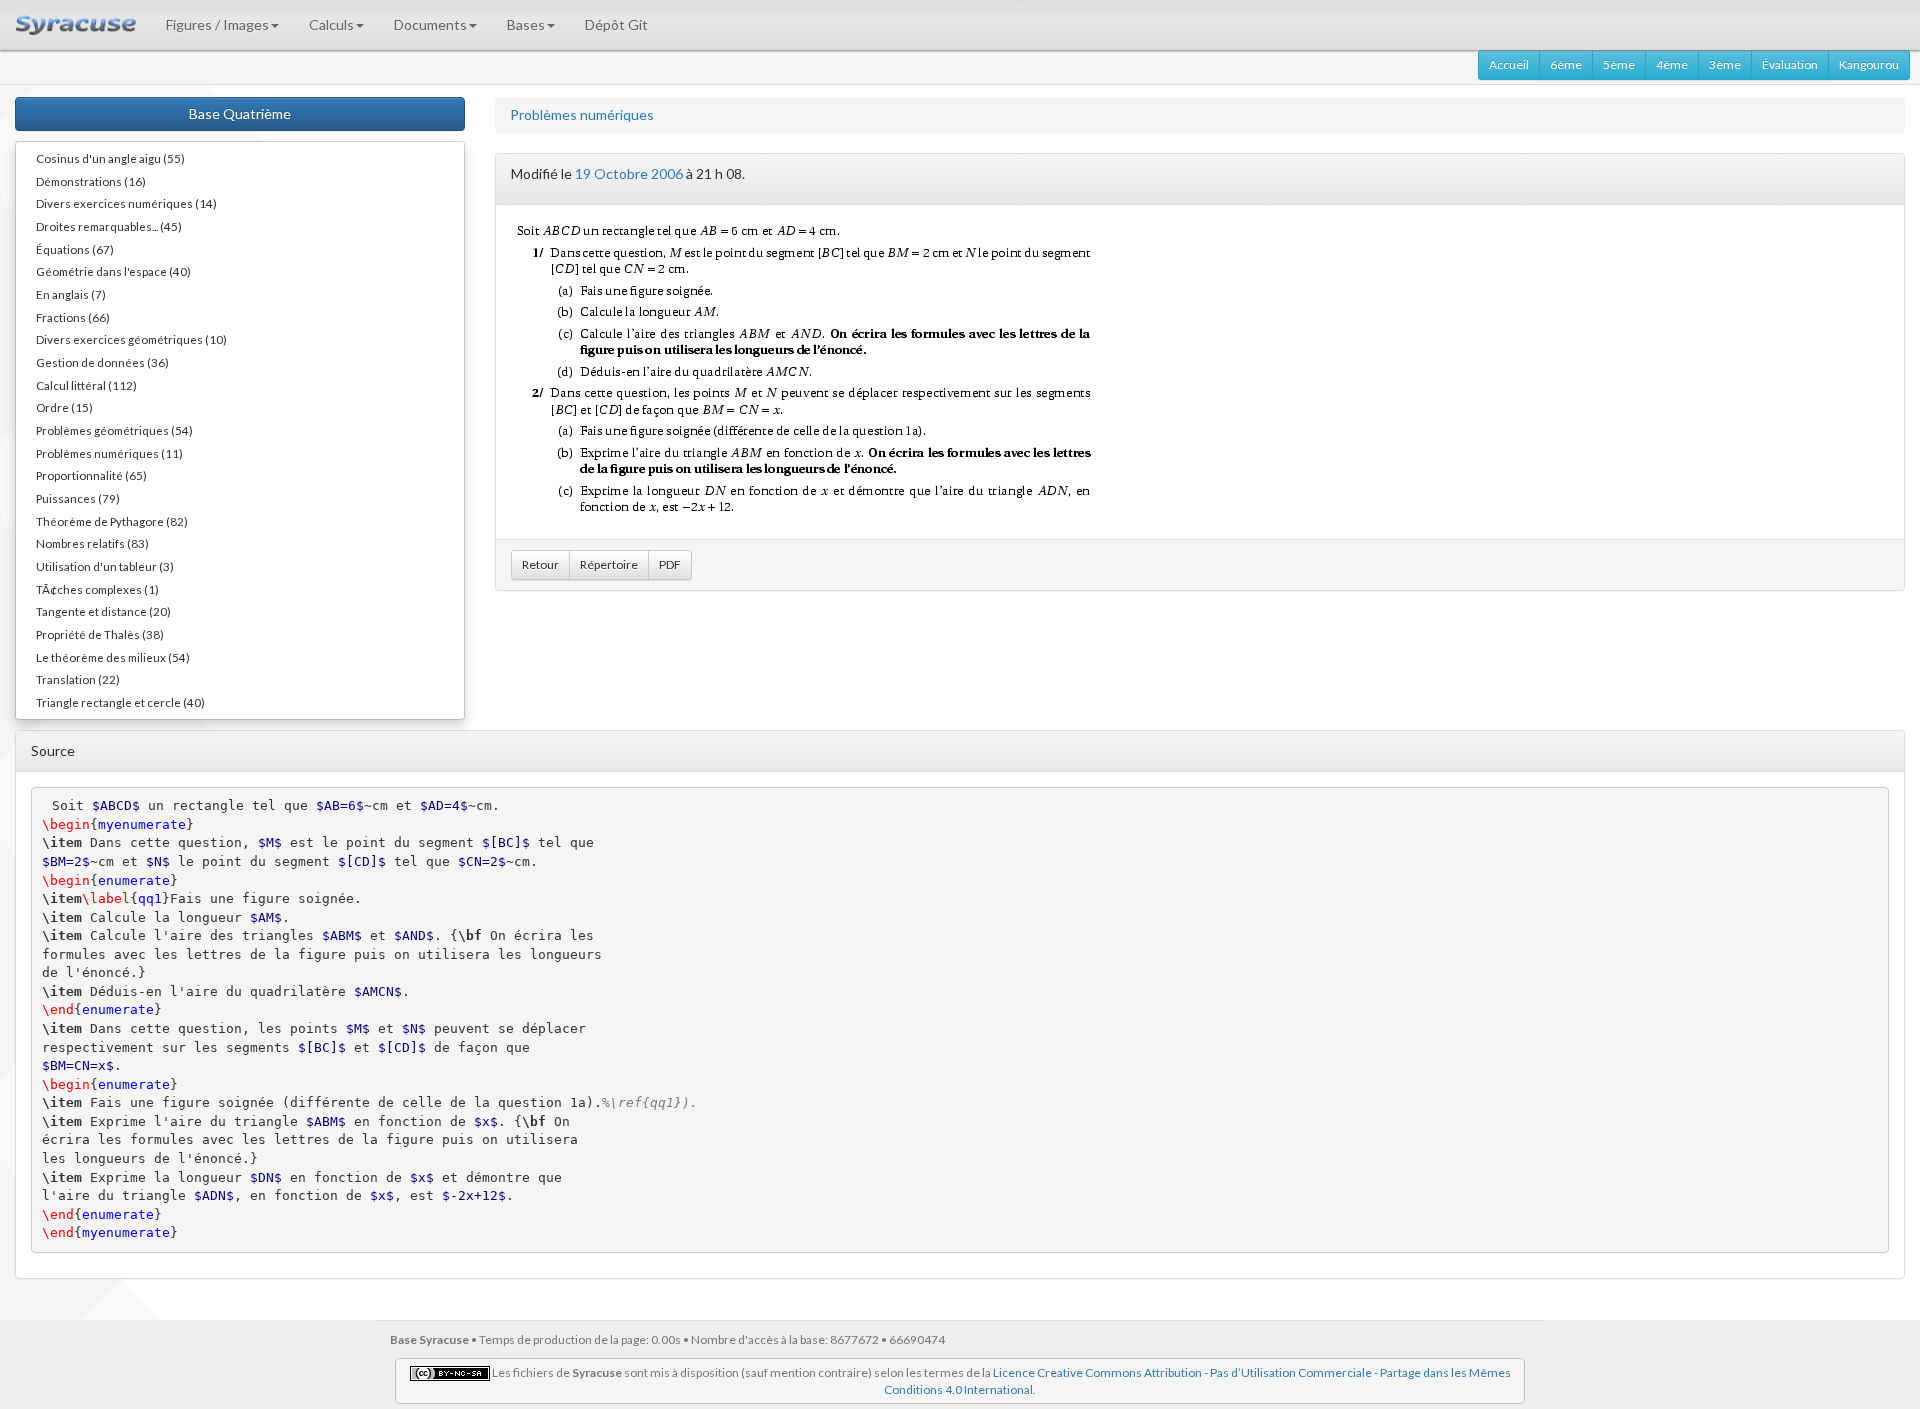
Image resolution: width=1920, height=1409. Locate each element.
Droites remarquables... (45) (109, 226)
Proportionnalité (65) (91, 475)
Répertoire (609, 564)
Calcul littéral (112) (86, 385)
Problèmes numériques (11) (109, 453)
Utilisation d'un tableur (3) (105, 566)
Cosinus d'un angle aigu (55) (110, 158)
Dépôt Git (616, 24)
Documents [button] (430, 24)
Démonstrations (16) (91, 181)
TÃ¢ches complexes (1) (97, 589)
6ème (1566, 64)
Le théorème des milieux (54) (113, 657)
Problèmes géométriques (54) (114, 430)
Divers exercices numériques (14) (126, 203)
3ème (1725, 64)
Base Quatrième (240, 113)
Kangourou (1869, 64)
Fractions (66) (73, 317)
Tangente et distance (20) (103, 611)
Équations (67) (75, 249)
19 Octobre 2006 (629, 173)
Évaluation (1790, 64)
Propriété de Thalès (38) (100, 634)
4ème (1672, 64)
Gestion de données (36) (102, 362)
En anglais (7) (71, 294)
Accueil (1509, 64)
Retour (540, 564)
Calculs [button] (331, 24)
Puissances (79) (78, 498)
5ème (1619, 64)
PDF (670, 564)
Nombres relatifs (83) (92, 543)
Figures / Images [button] (217, 24)
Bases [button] (526, 24)
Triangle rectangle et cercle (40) (120, 702)
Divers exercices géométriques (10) (131, 339)
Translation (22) (78, 679)
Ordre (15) (64, 407)
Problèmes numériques (582, 114)
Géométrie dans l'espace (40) (113, 271)
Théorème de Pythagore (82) (112, 521)
